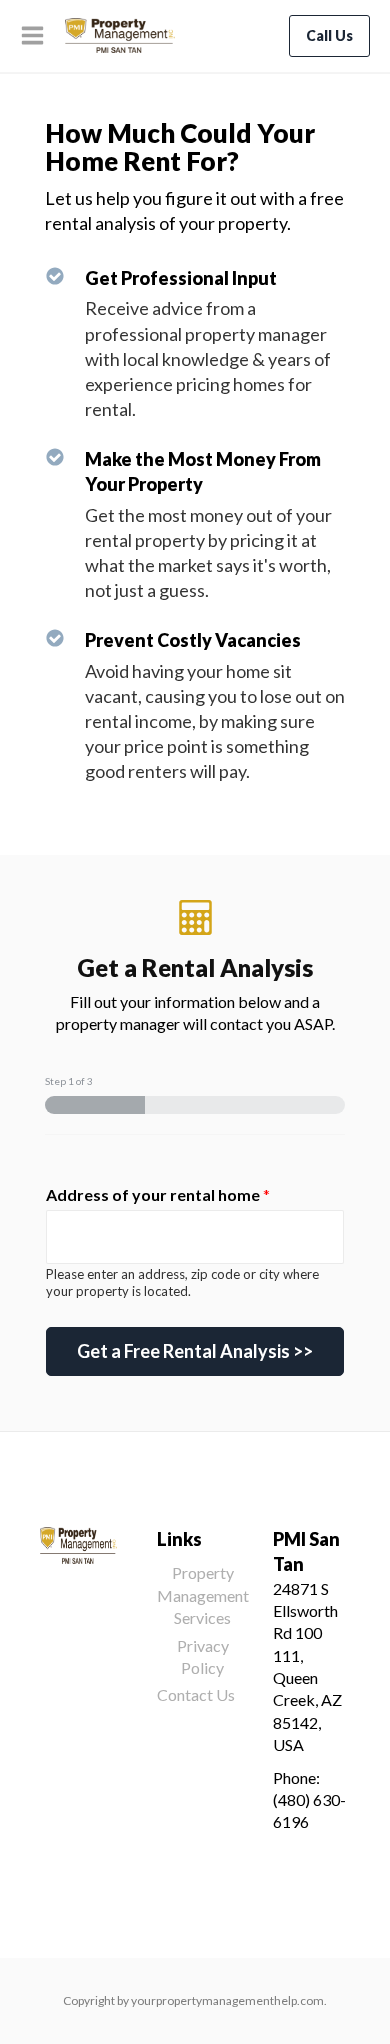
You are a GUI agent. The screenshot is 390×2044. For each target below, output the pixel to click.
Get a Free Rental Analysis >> (195, 1351)
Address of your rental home (158, 1194)
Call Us (329, 35)
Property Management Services (203, 1595)
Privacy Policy (203, 1656)
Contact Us (196, 1694)
